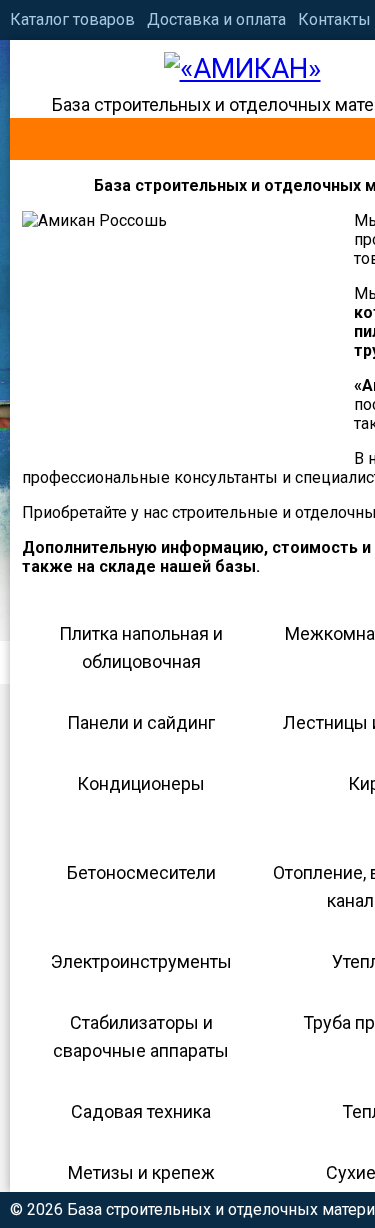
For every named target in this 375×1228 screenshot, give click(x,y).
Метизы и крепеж (141, 1172)
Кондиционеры (141, 783)
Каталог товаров (72, 19)
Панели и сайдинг (141, 722)
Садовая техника (141, 1111)
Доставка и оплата (216, 19)
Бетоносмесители (141, 872)
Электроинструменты (141, 961)
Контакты (334, 19)
